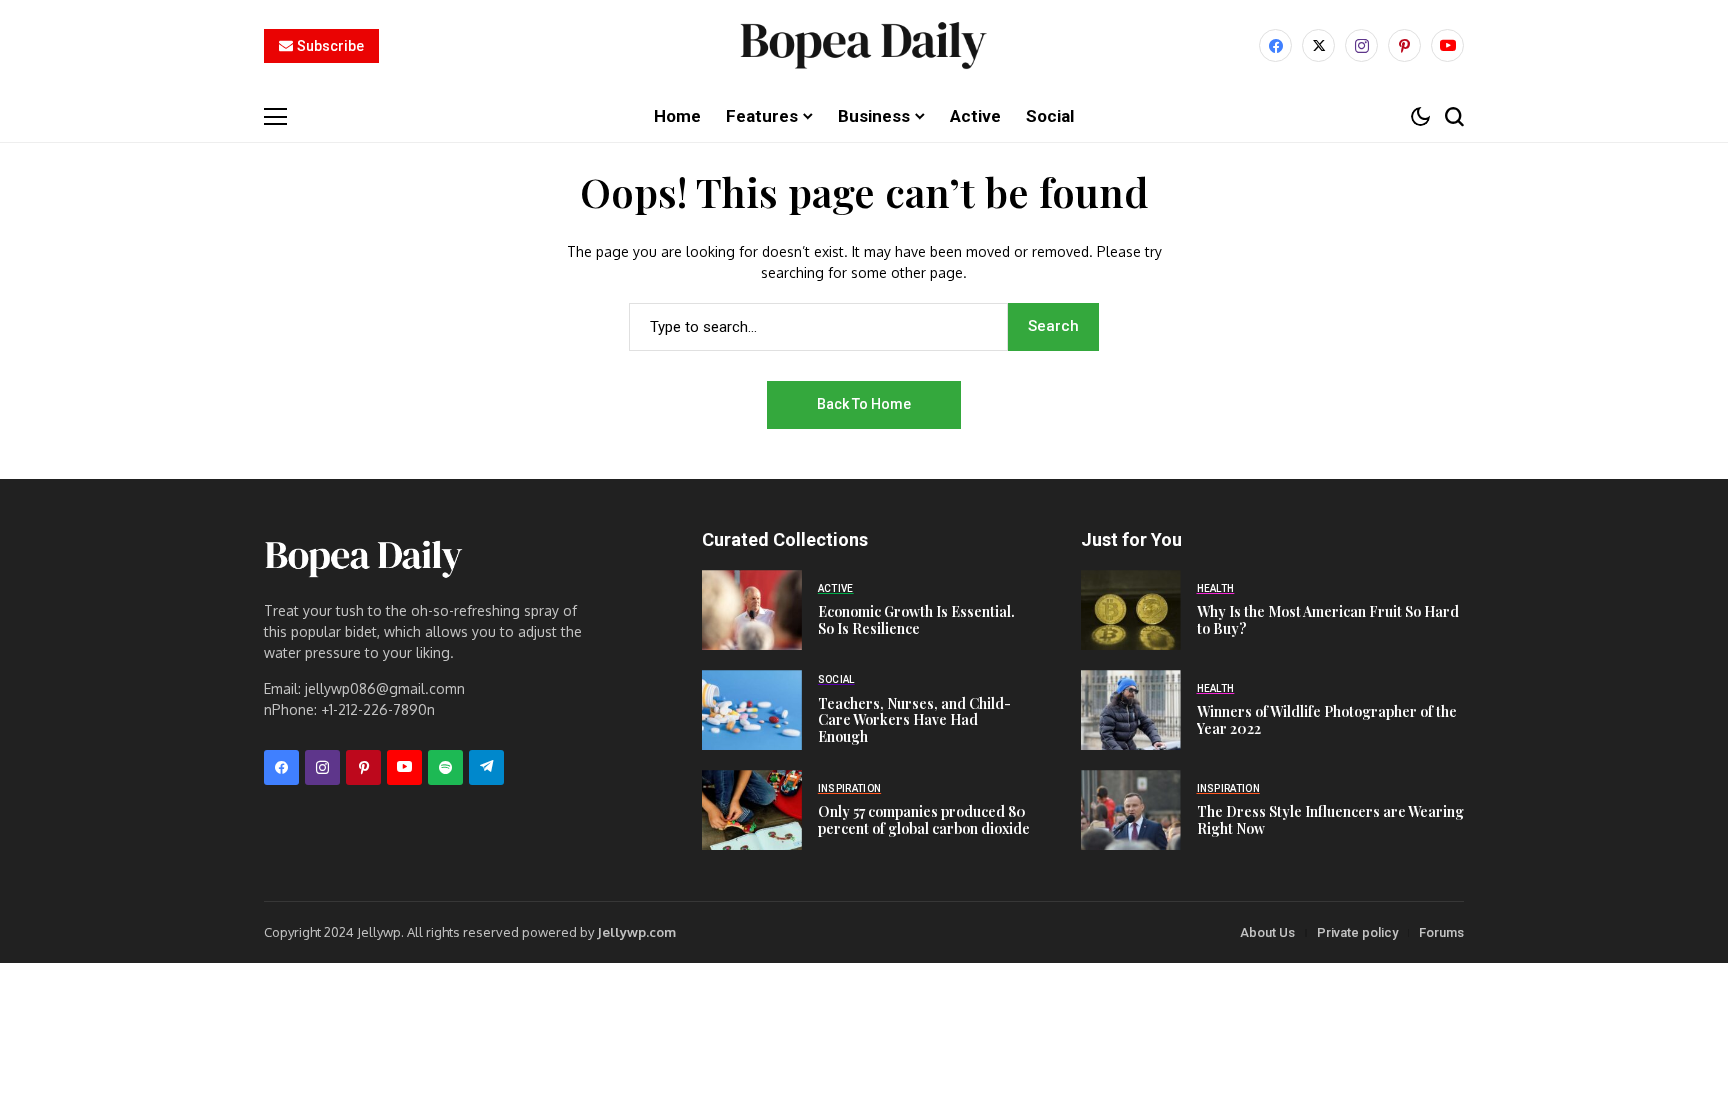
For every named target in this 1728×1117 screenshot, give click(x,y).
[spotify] (445, 767)
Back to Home (864, 404)
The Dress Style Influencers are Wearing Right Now (1330, 820)
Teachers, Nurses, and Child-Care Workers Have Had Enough (914, 720)
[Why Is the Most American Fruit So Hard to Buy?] (1131, 610)
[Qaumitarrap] (864, 46)
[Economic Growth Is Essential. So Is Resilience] (752, 610)
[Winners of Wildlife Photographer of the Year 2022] (1131, 710)
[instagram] (1361, 45)
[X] (1318, 45)
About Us (1267, 932)
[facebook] (1275, 45)
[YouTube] (1447, 45)
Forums (1441, 932)
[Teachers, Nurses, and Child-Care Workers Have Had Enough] (752, 710)
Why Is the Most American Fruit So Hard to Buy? (1328, 620)
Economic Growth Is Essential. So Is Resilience (916, 620)
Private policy (1357, 932)
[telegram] (486, 767)
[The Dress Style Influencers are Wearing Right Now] (1131, 810)
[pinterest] (1404, 45)
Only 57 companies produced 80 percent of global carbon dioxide (924, 820)
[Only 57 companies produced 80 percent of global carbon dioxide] (752, 810)
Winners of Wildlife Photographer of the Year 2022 (1327, 720)
